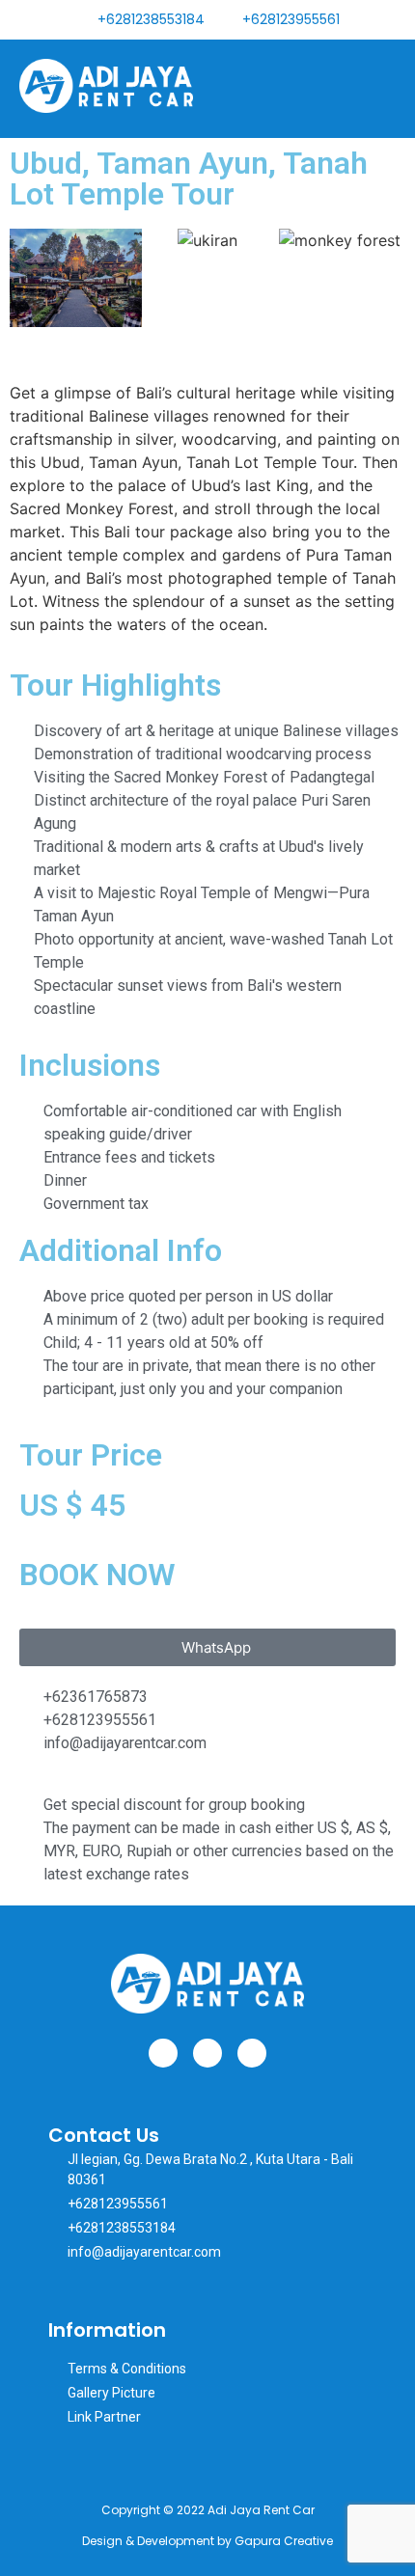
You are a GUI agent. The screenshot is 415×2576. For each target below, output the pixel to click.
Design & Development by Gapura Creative (207, 2541)
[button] (380, 89)
